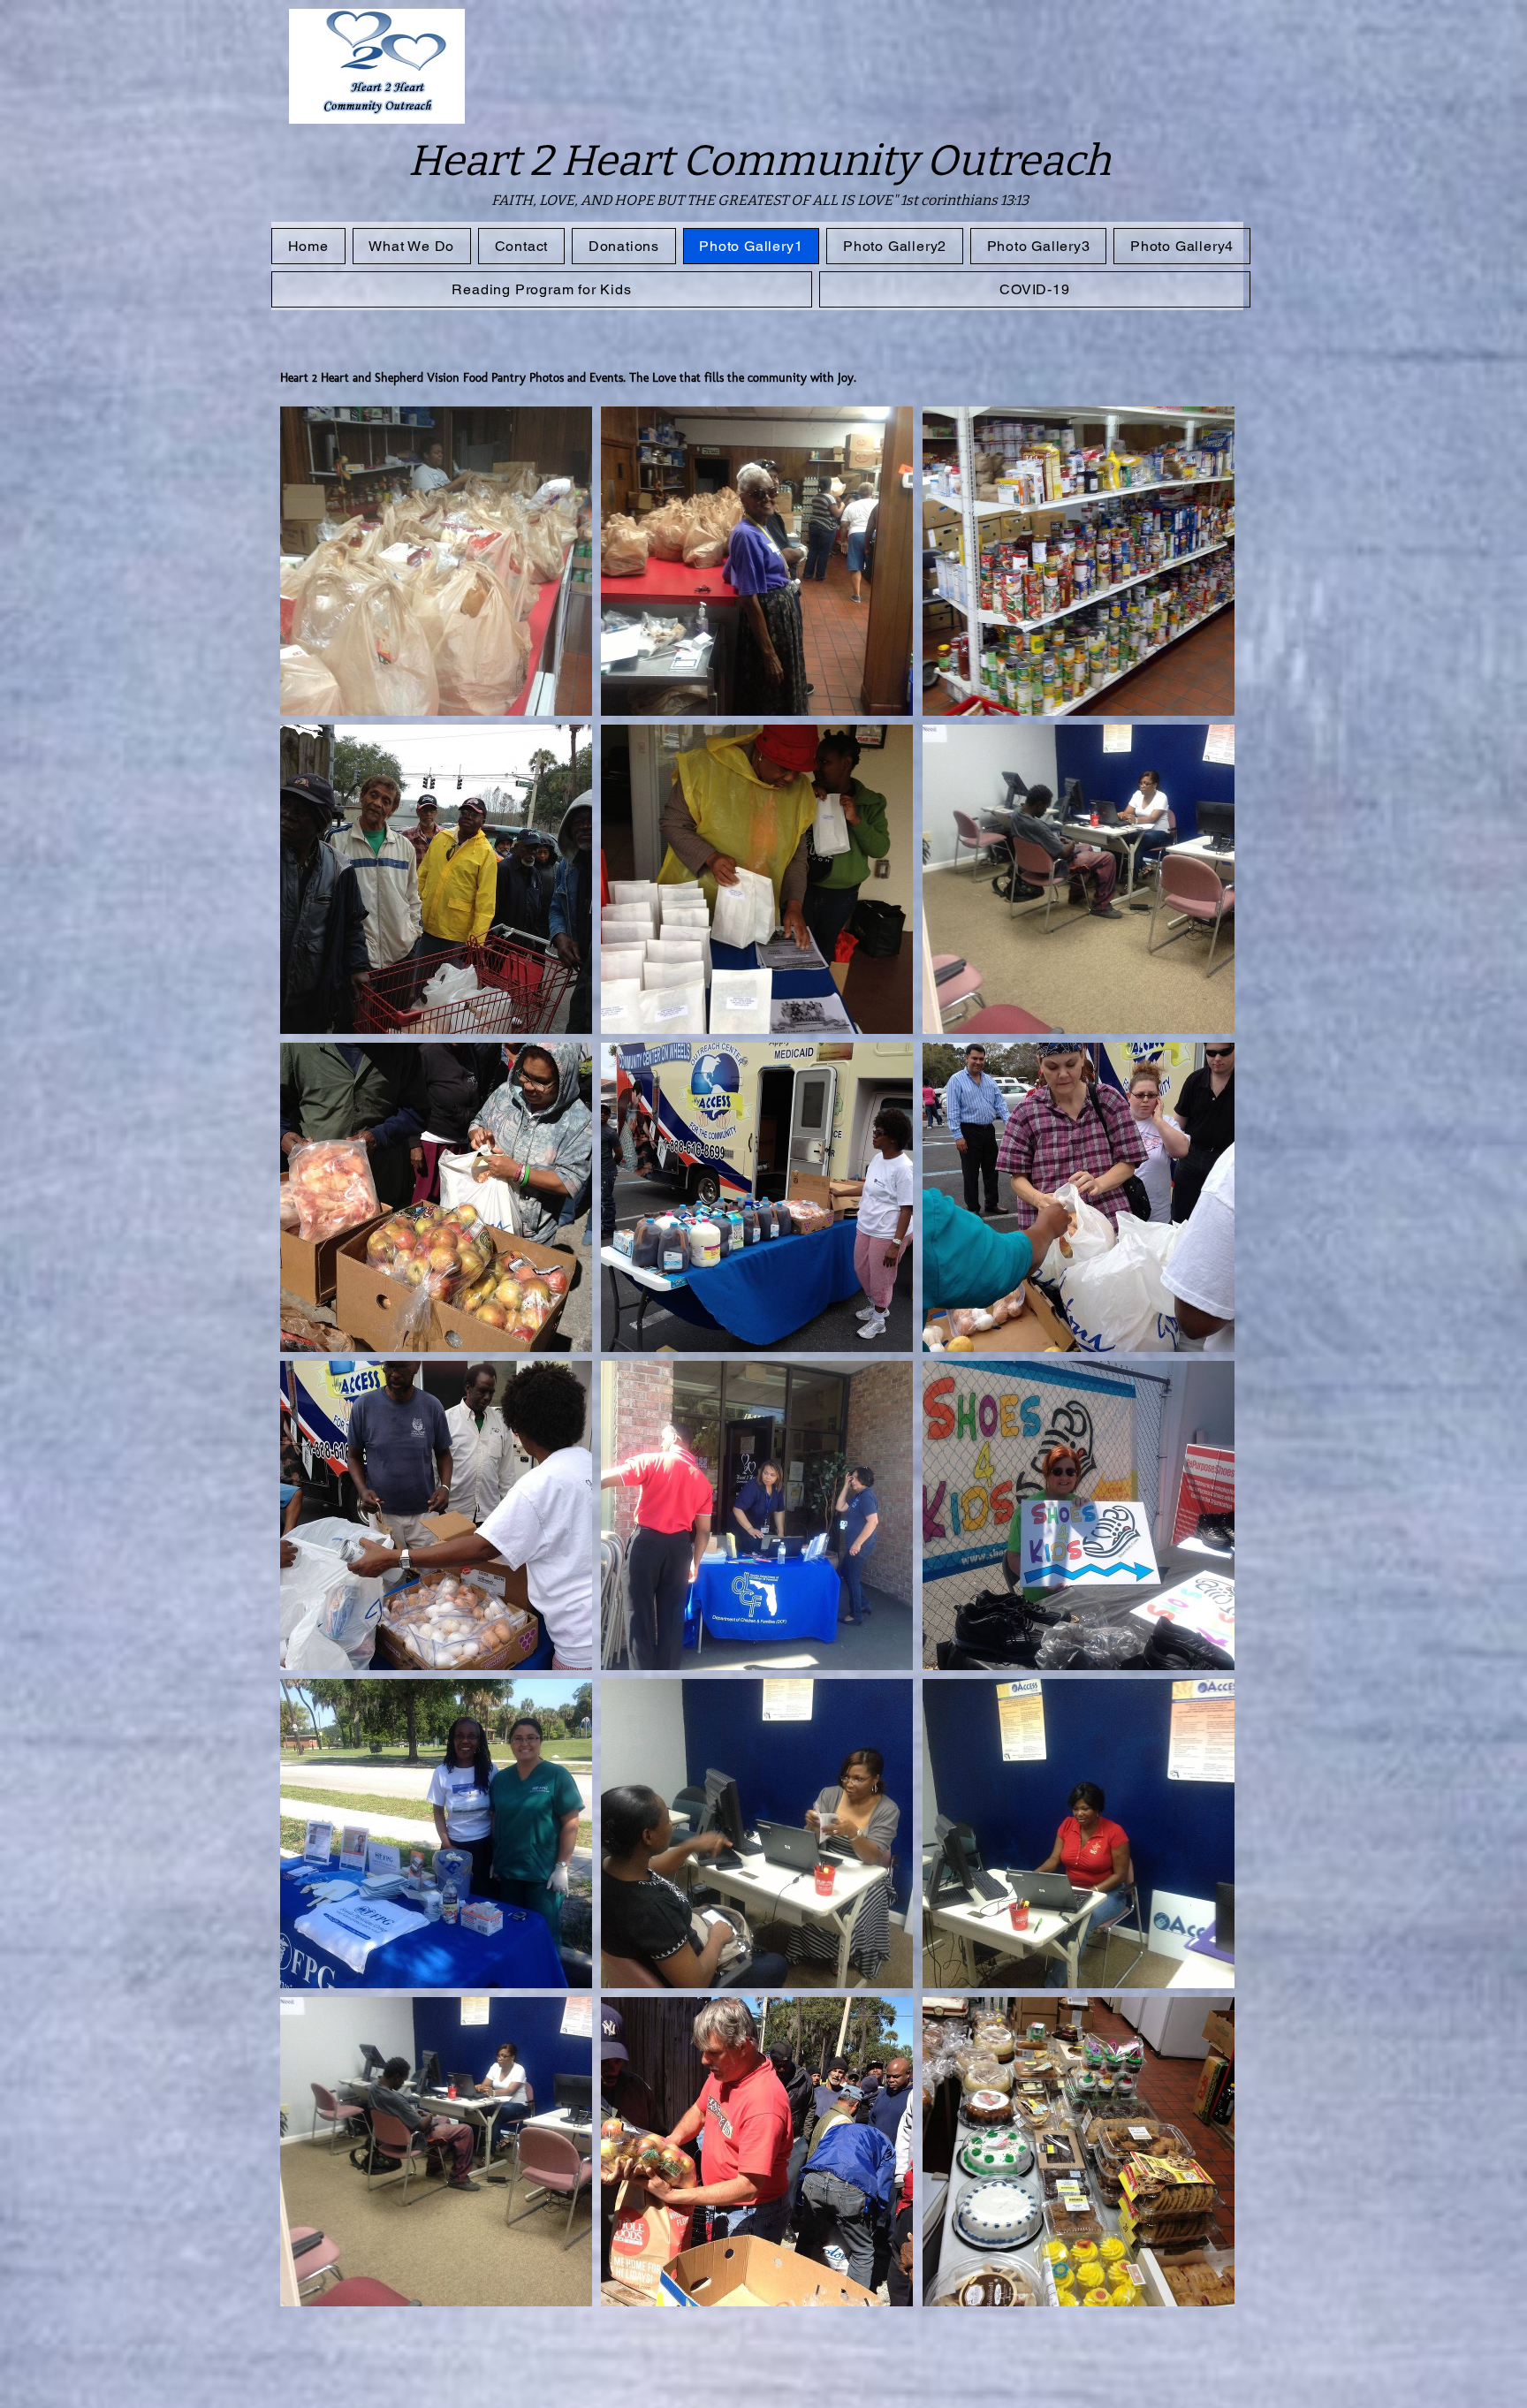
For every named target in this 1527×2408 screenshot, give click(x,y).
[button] (436, 561)
